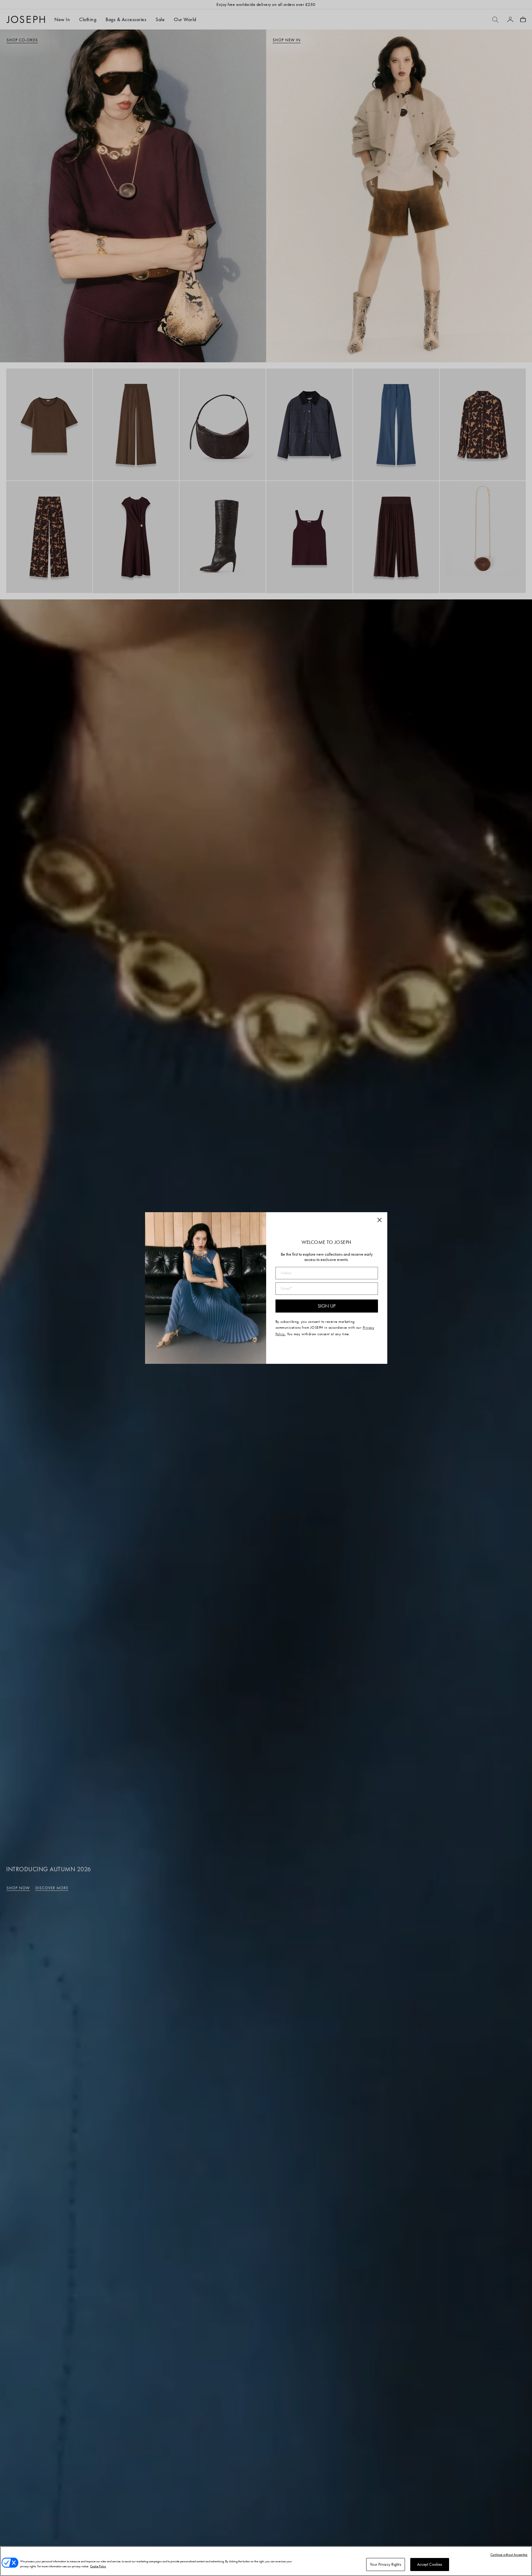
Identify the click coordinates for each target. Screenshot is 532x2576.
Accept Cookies (430, 2564)
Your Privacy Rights (385, 2564)
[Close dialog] (380, 1220)
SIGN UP (327, 1306)
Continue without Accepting (509, 2555)
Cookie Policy (98, 2566)
